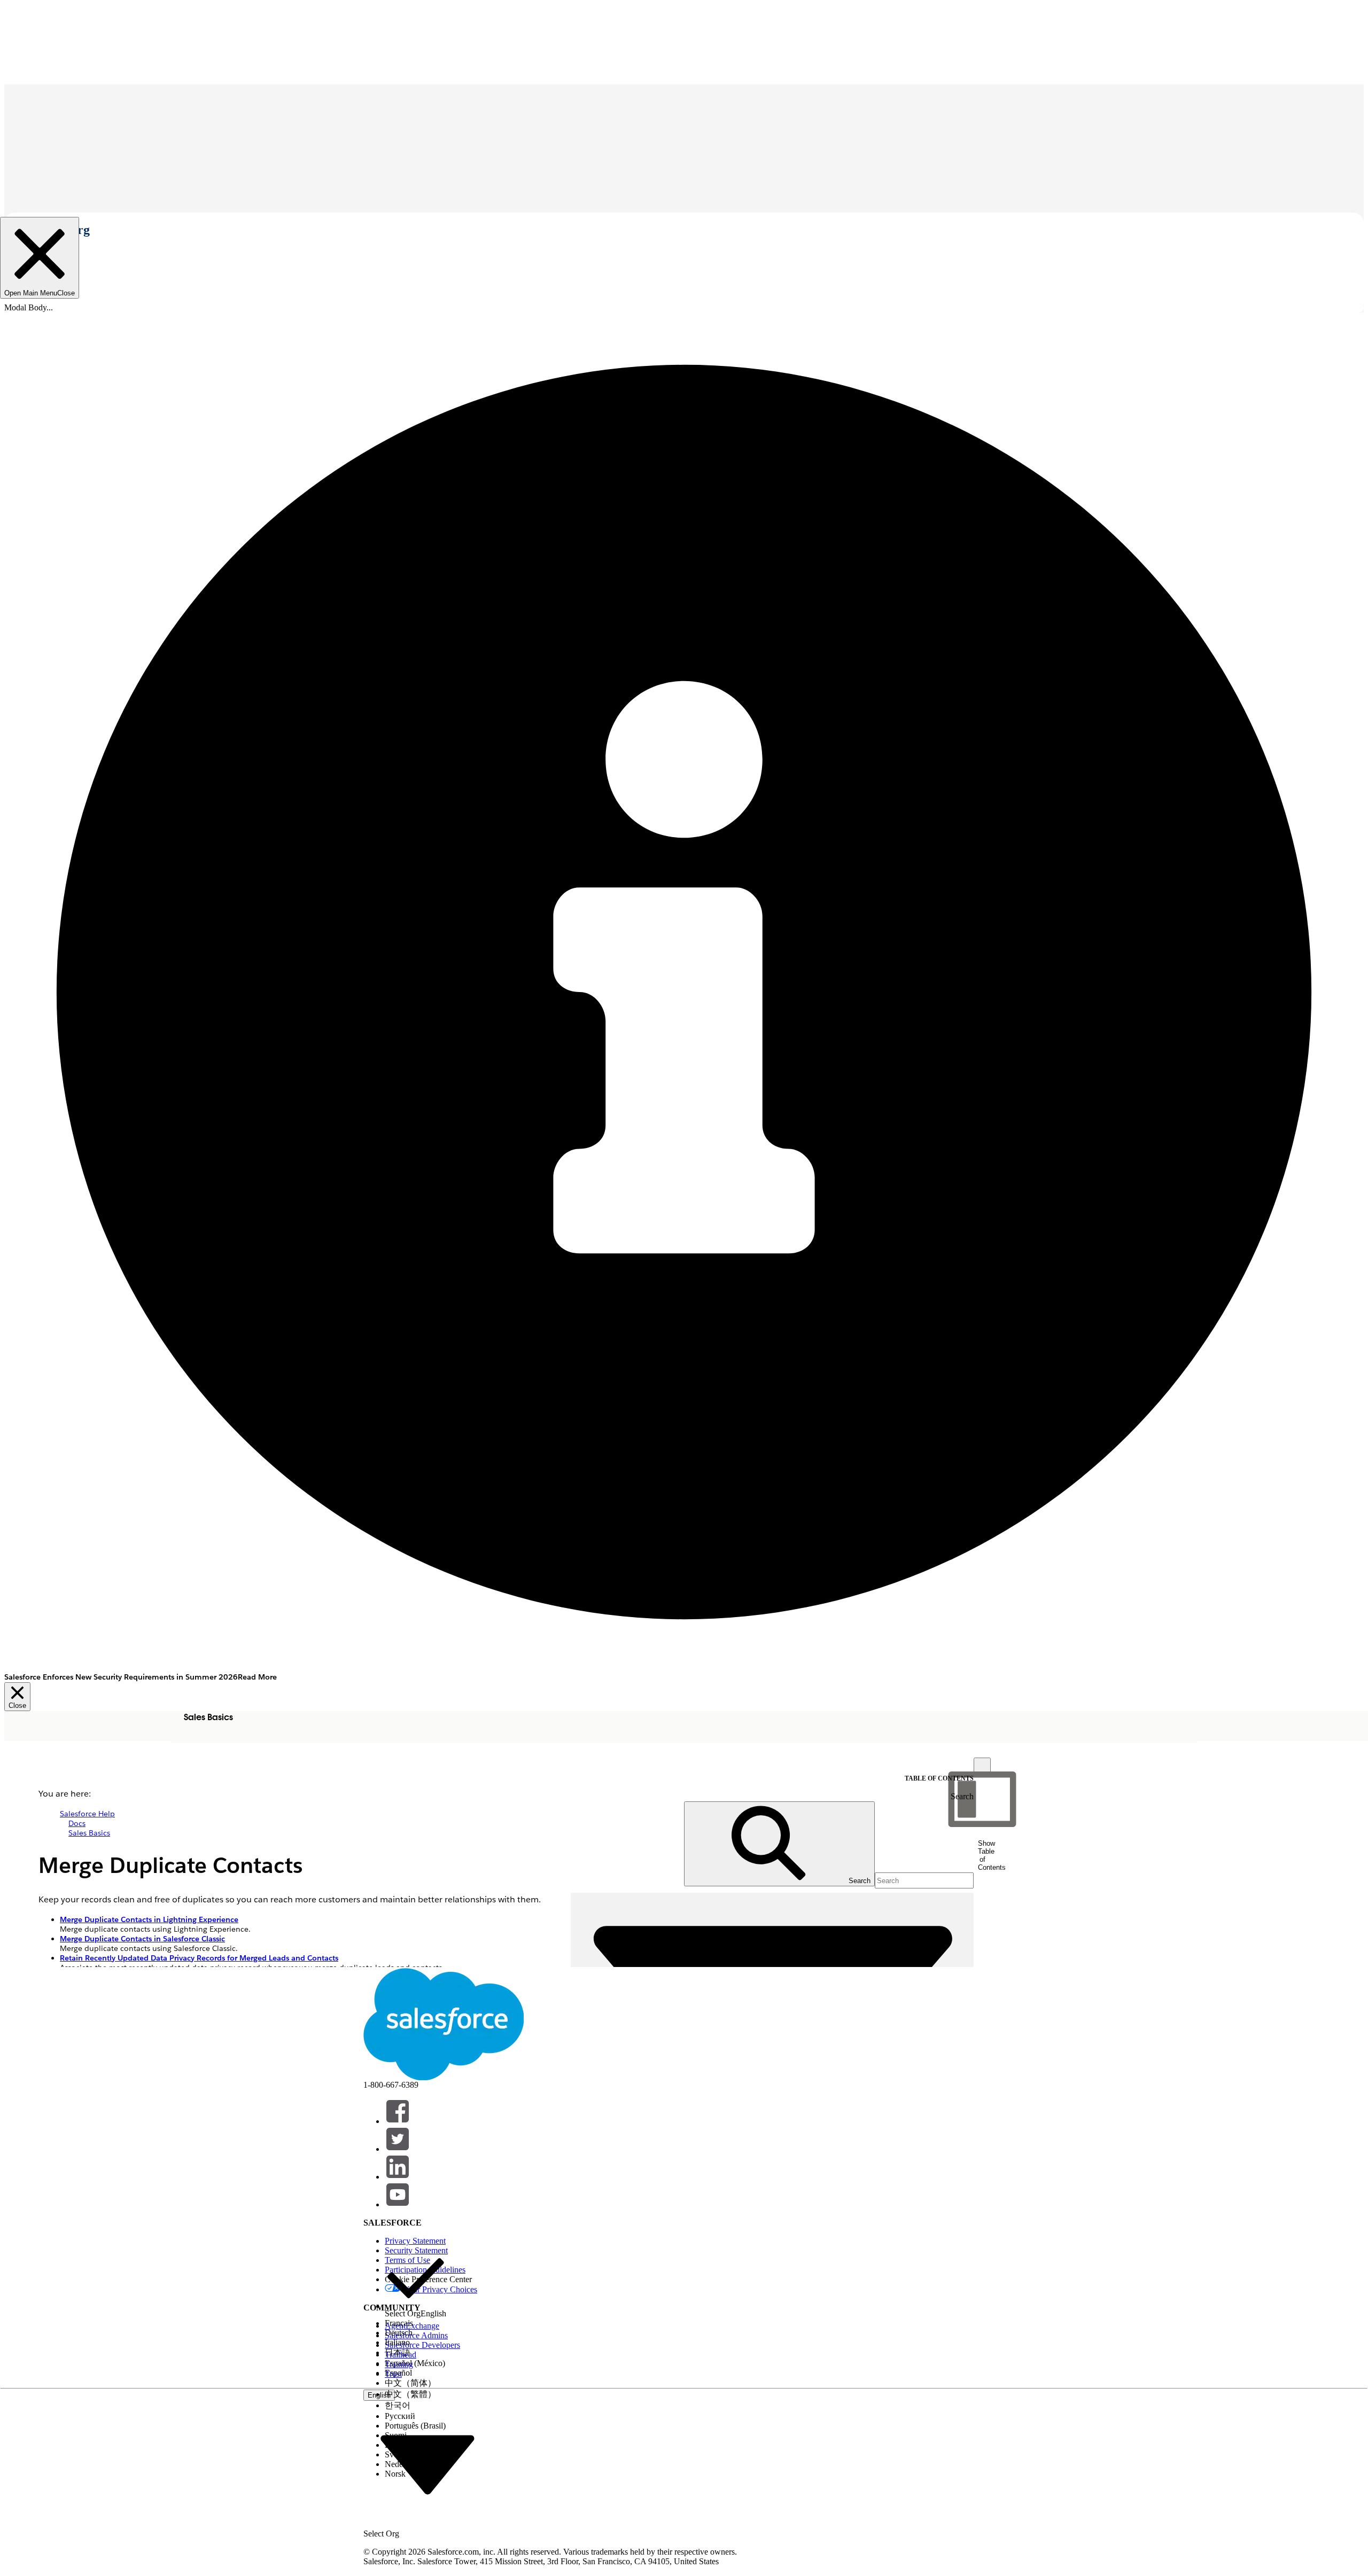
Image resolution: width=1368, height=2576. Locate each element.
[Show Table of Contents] (982, 1766)
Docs (77, 1823)
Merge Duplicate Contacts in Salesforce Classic (142, 1939)
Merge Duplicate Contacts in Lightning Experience (149, 1919)
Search (962, 1796)
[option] (415, 2283)
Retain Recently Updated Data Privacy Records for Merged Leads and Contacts (199, 1958)
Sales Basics (89, 1833)
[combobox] (428, 2464)
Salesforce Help (87, 1814)
